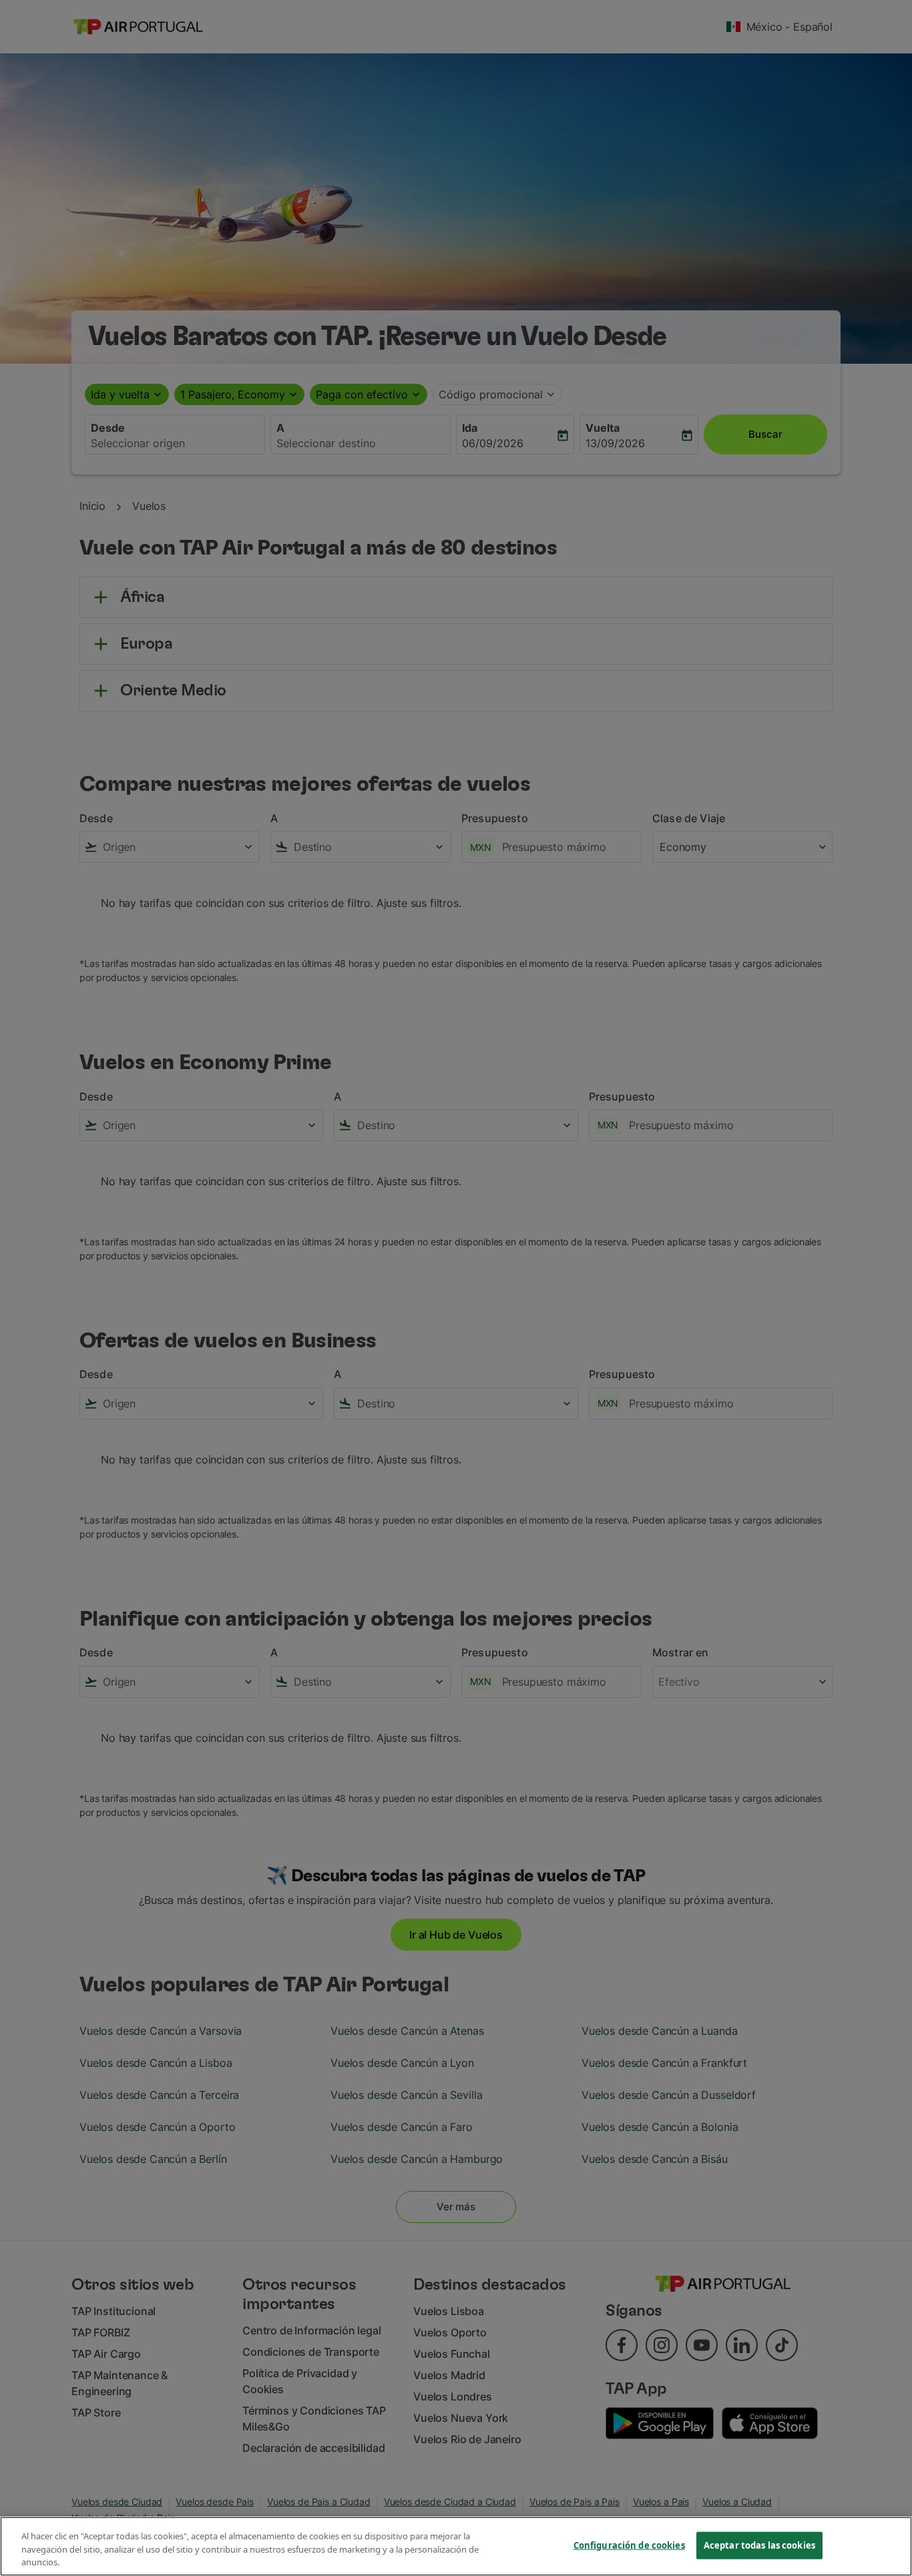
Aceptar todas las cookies (759, 2545)
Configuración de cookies (629, 2545)
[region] (456, 2546)
